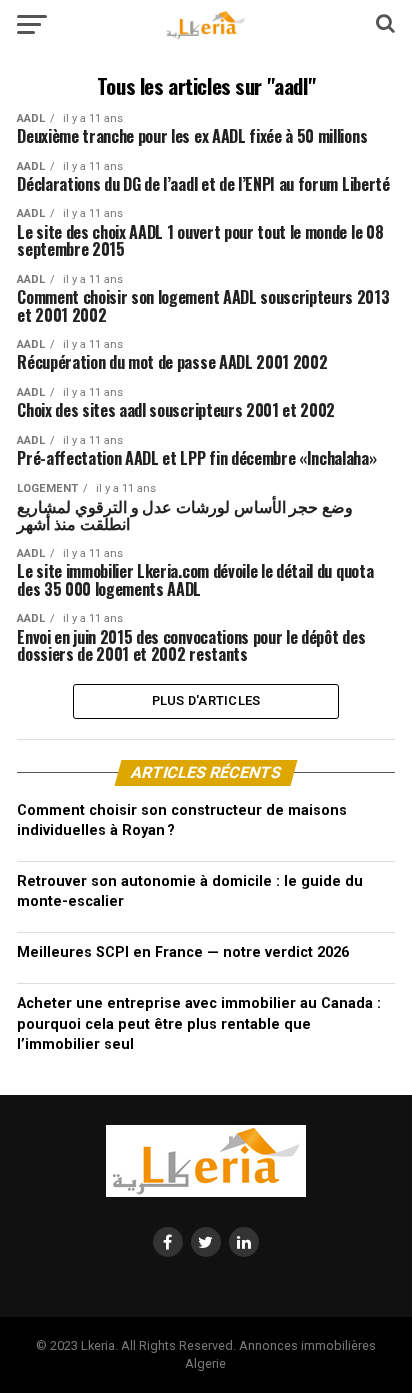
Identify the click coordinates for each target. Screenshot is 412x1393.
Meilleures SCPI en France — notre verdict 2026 (183, 952)
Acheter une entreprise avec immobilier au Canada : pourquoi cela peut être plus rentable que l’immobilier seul (199, 1023)
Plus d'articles (206, 700)
